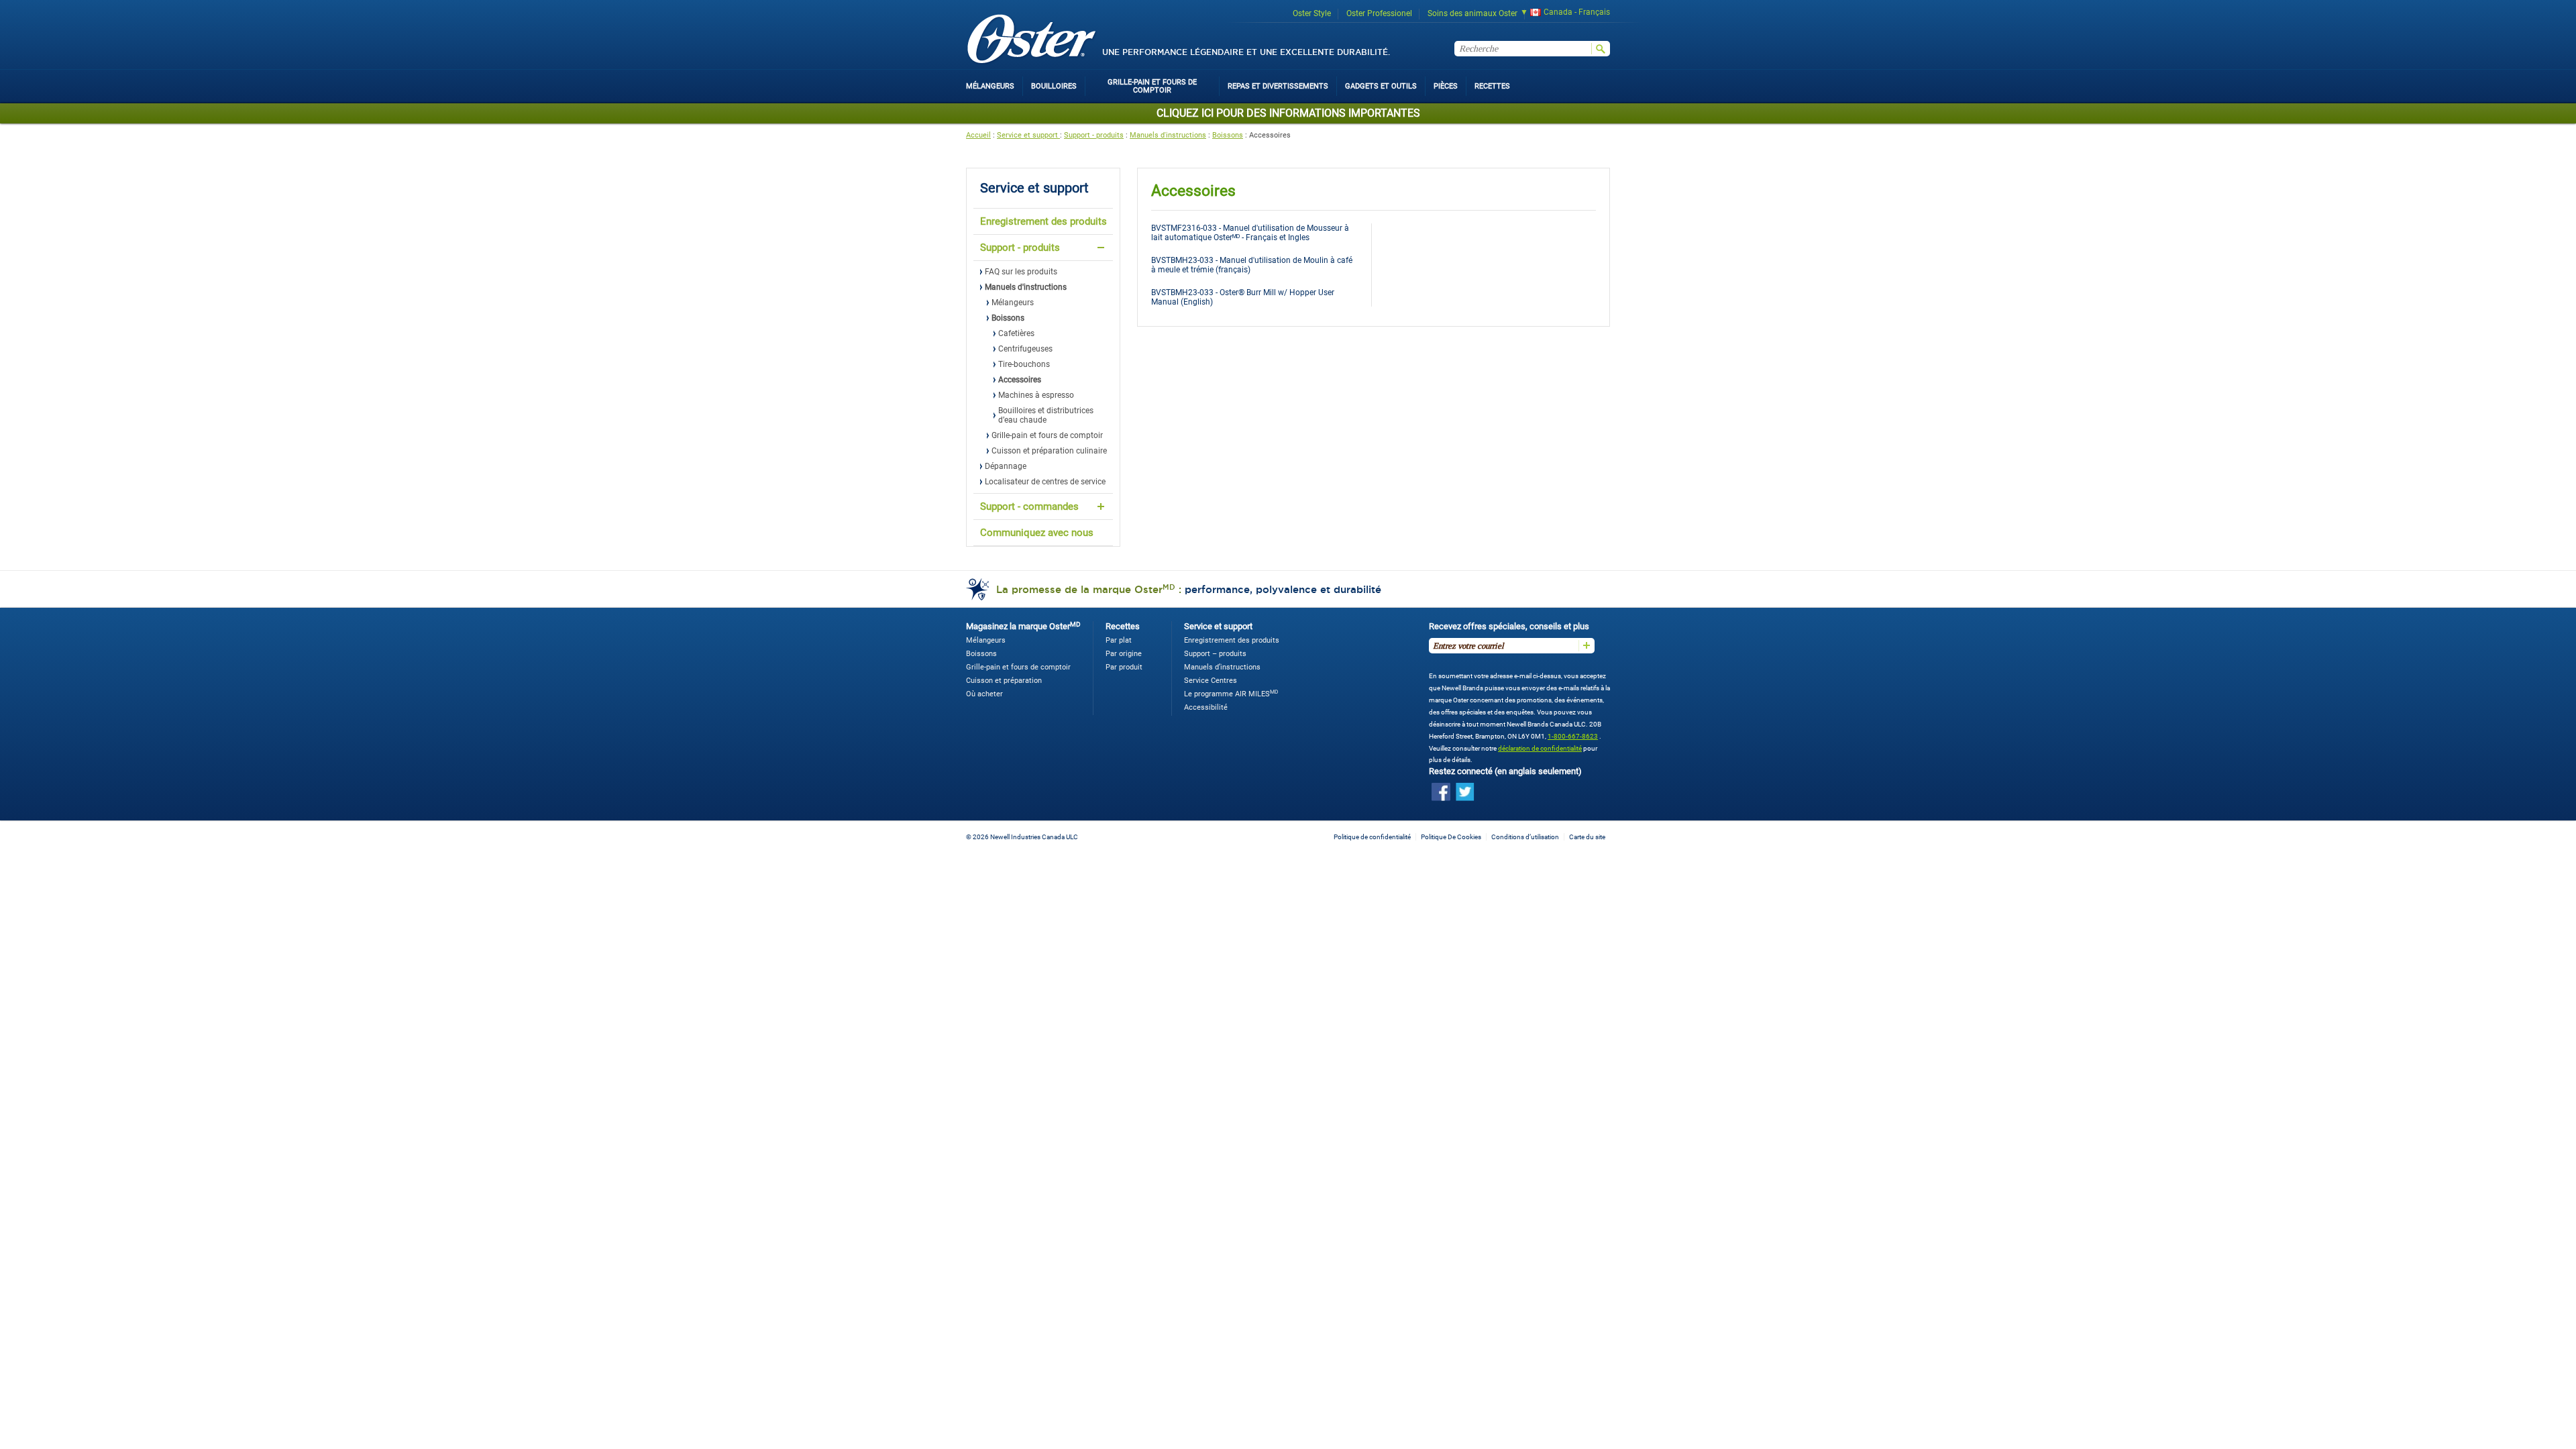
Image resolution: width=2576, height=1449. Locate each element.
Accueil (978, 135)
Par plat (1119, 640)
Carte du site (1587, 837)
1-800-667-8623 (1573, 736)
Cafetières (1016, 333)
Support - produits (1094, 135)
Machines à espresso (1036, 395)
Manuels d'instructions (1168, 135)
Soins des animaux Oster (1472, 13)
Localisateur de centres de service (1045, 482)
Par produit (1124, 667)
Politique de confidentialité (1372, 837)
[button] (1561, 14)
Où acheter (984, 694)
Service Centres (1211, 681)
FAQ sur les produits (1021, 272)
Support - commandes (1029, 506)
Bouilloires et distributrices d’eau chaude (1046, 415)
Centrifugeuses (1025, 349)
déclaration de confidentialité (1540, 748)
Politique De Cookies (1451, 837)
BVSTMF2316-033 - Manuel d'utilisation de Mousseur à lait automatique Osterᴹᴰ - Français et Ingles (1250, 233)
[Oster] (1032, 40)
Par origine (1124, 654)
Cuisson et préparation (1004, 681)
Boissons (1228, 135)
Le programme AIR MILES (1231, 694)
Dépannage (1006, 466)
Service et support (1028, 135)
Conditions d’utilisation (1525, 837)
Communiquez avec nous (1037, 533)
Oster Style (1312, 13)
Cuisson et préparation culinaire (1049, 451)
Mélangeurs (1013, 303)
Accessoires (1020, 380)
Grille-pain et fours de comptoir (1047, 435)
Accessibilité (1206, 707)
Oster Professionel (1379, 13)
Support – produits (1215, 654)
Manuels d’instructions (1222, 667)
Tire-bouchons (1024, 364)
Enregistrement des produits (1043, 221)
